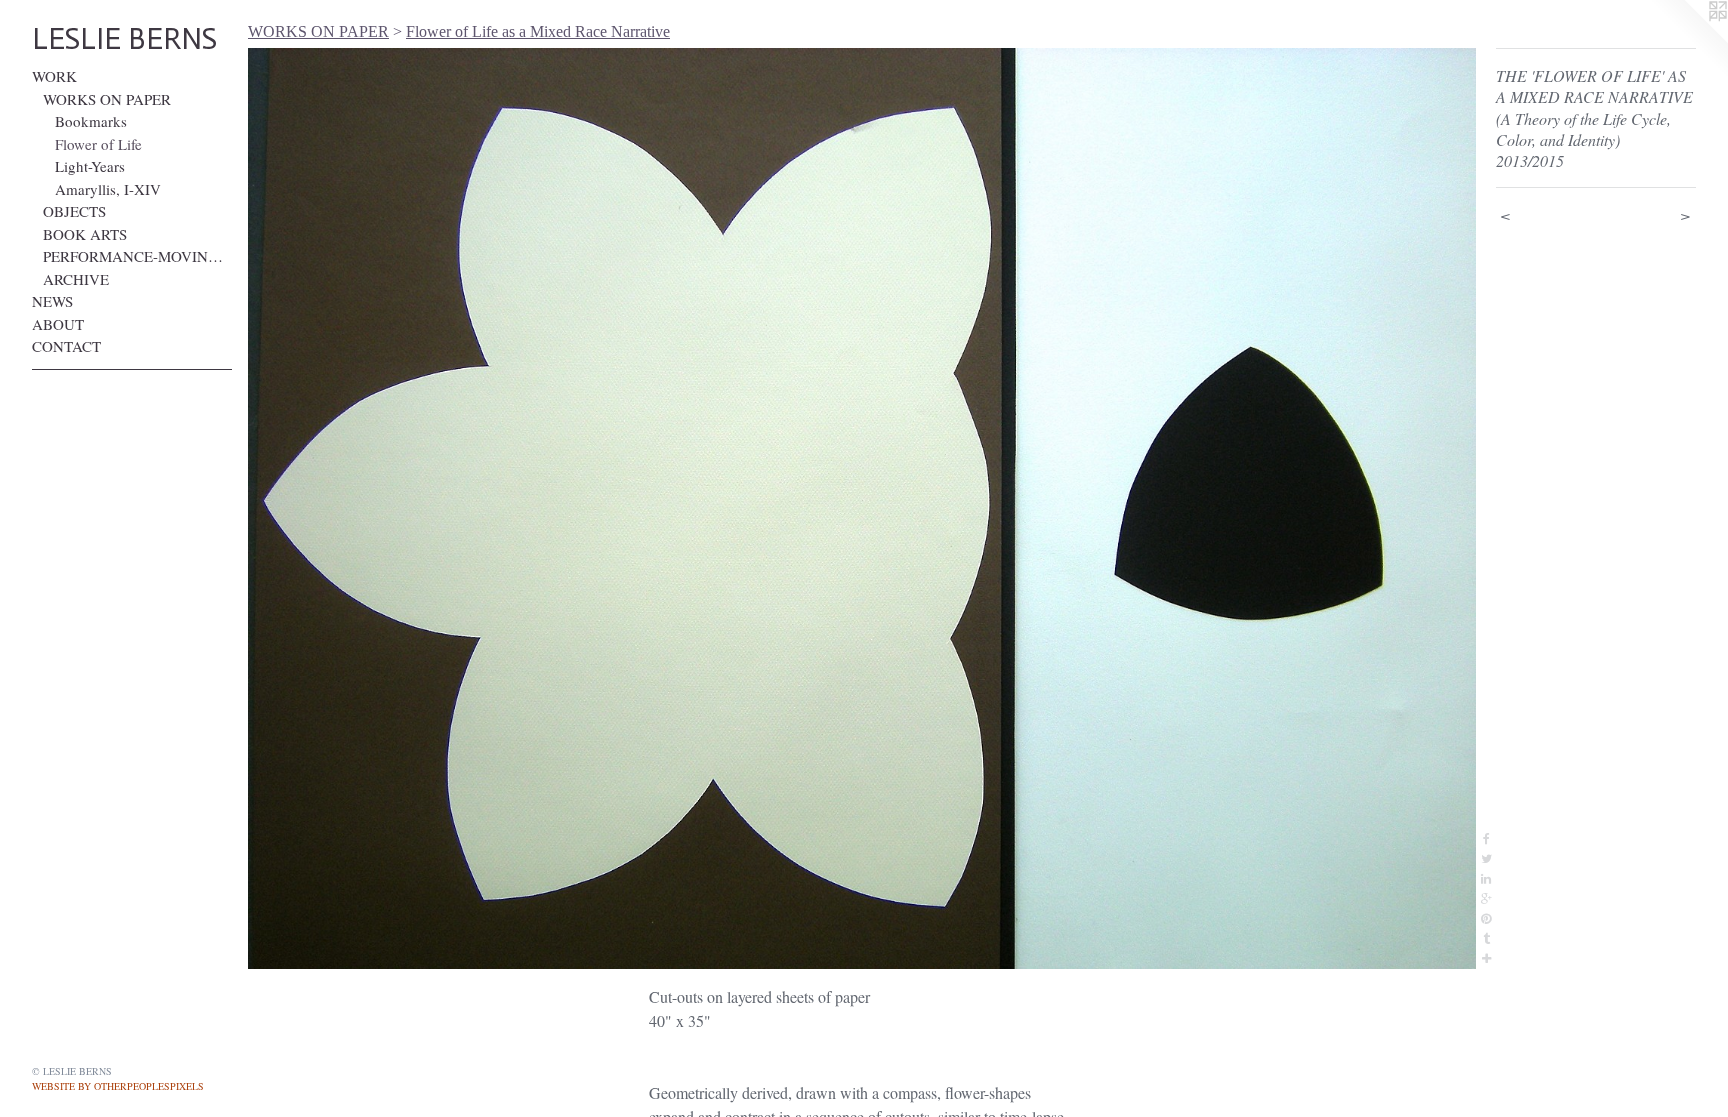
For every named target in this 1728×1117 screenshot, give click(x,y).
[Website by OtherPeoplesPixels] (1688, 40)
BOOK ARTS (85, 234)
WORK (54, 76)
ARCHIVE (76, 279)
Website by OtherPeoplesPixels (118, 1086)
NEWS (52, 301)
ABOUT (58, 324)
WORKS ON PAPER (107, 99)
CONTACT (66, 346)
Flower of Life (98, 144)
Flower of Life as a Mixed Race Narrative (538, 31)
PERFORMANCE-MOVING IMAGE (137, 256)
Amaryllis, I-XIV (108, 189)
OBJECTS (74, 211)
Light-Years (90, 166)
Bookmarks (91, 121)
